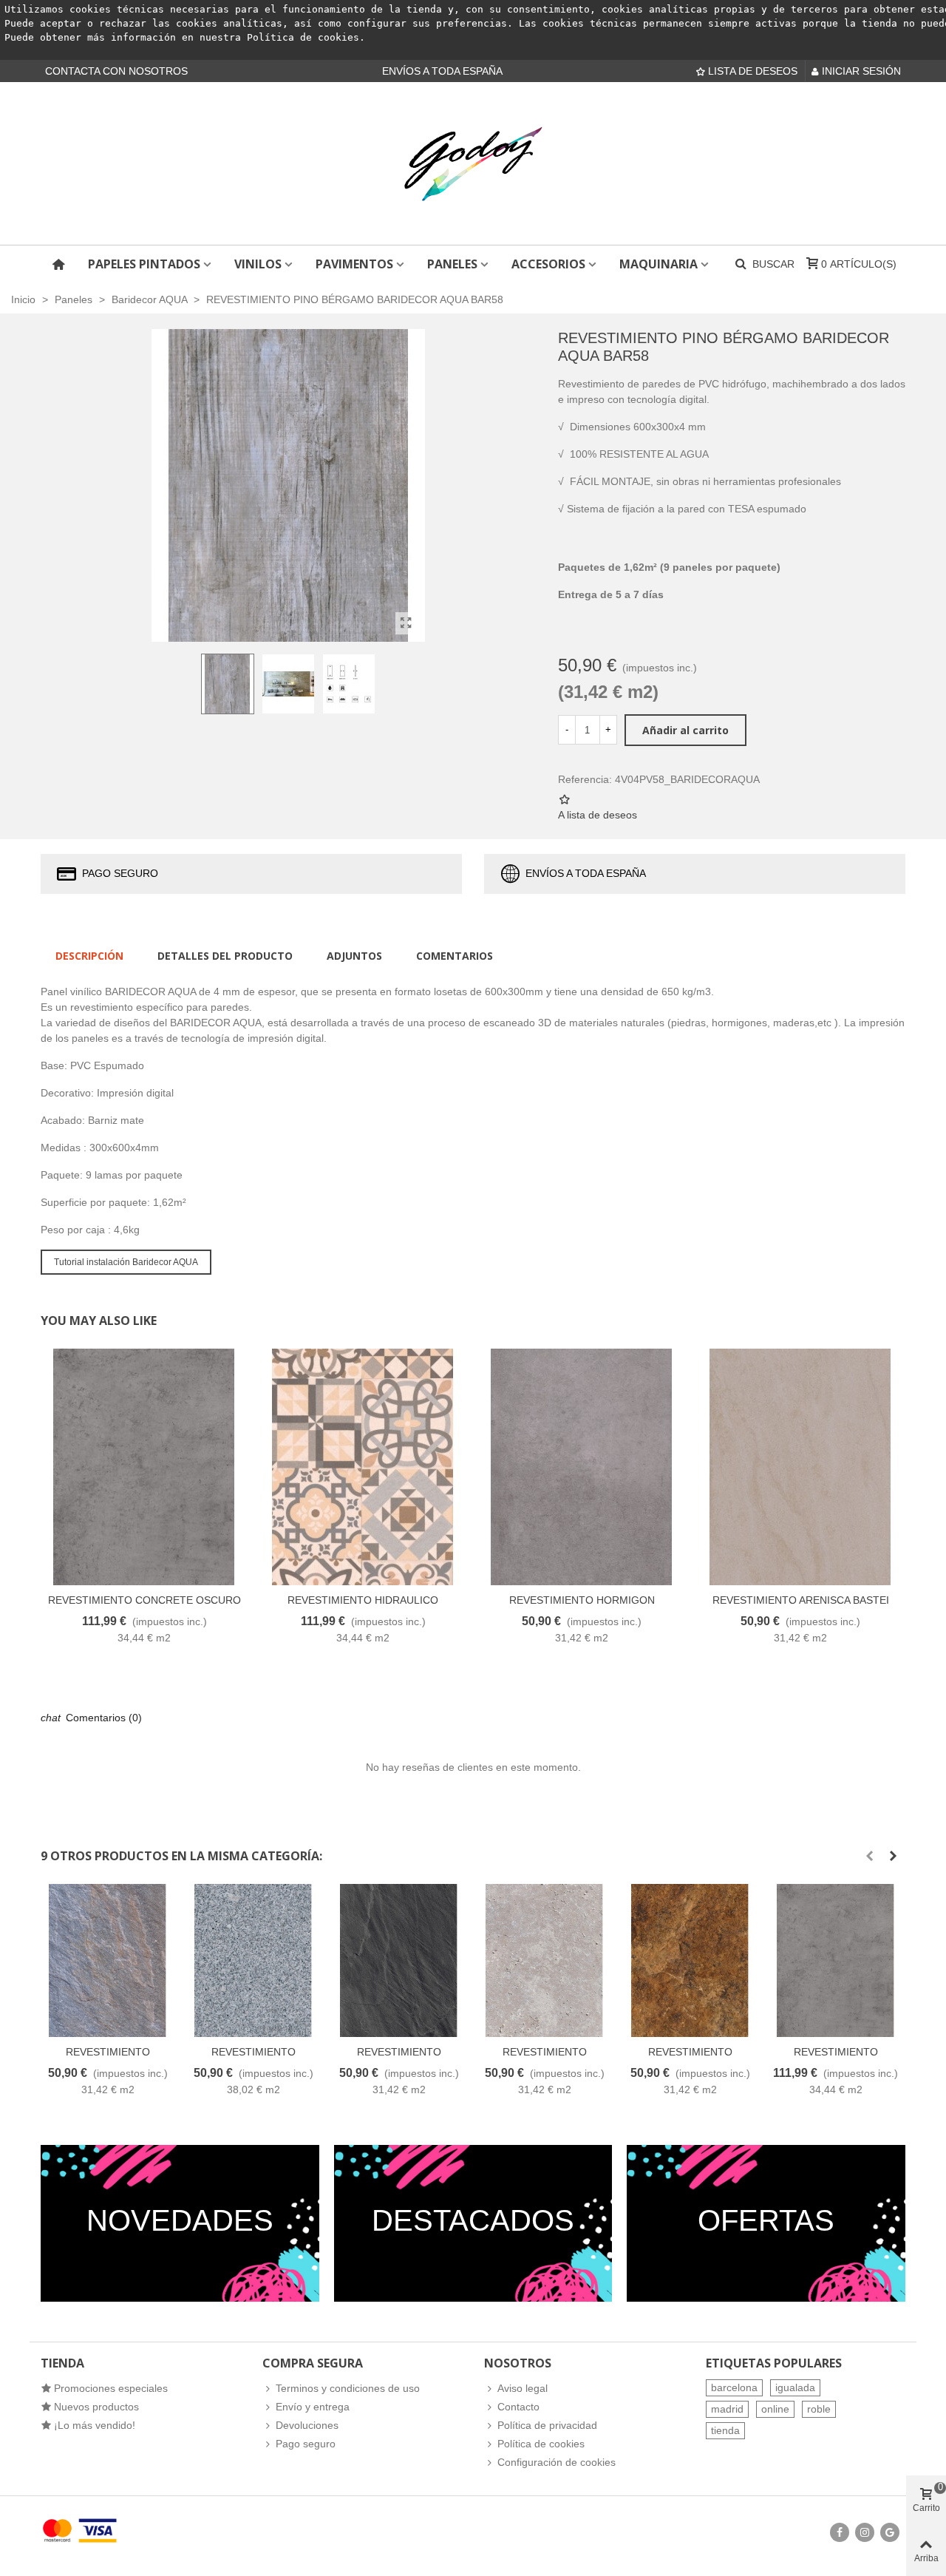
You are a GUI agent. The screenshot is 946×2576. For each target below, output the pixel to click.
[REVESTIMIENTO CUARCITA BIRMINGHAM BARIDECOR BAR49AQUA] (108, 1960)
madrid (727, 2409)
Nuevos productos (96, 2407)
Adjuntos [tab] (354, 956)
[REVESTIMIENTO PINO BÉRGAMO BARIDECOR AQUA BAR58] (406, 623)
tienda (725, 2430)
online (775, 2409)
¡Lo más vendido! (95, 2425)
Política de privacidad (547, 2425)
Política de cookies (303, 37)
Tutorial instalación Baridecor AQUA (126, 1262)
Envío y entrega (313, 2407)
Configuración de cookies (557, 2462)
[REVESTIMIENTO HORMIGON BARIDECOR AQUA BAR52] (582, 1467)
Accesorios (548, 264)
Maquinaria (659, 264)
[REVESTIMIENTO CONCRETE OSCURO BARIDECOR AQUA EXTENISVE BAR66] (144, 1467)
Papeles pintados (144, 264)
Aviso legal (523, 2388)
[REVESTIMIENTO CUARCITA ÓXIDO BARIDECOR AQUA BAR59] (690, 1960)
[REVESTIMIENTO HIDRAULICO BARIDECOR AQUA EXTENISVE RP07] (363, 1467)
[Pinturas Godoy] (473, 163)
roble (819, 2409)
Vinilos (258, 264)
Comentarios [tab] (455, 956)
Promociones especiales (111, 2388)
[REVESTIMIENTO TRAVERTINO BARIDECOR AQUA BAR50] (544, 1960)
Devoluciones (307, 2425)
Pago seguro (306, 2444)
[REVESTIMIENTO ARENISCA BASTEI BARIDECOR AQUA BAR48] (800, 1467)
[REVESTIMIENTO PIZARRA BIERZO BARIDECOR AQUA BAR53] (399, 1960)
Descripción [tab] (89, 956)
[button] (869, 1856)
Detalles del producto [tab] (225, 956)
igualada (795, 2387)
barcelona (734, 2387)
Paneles (452, 264)
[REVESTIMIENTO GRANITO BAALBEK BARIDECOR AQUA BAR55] (253, 1960)
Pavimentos (354, 264)
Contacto (518, 2407)
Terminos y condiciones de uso (348, 2388)
